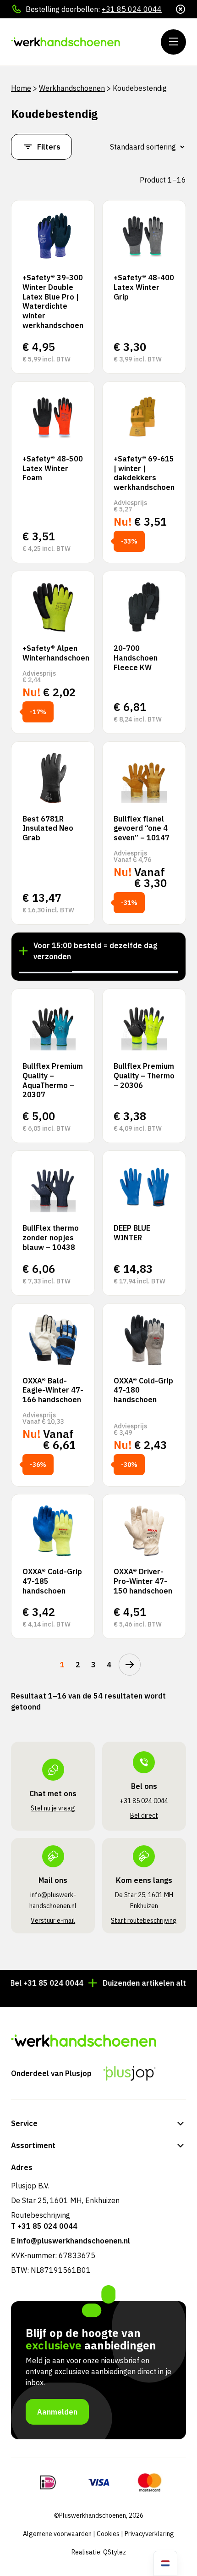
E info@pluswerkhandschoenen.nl (71, 2241)
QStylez (115, 2552)
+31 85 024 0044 (132, 9)
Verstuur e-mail (53, 1921)
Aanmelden (57, 2412)
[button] (45, 972)
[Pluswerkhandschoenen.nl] (66, 42)
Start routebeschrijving (144, 1921)
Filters (49, 147)
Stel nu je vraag (53, 1808)
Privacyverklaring (149, 2534)
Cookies (108, 2534)
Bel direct (144, 1815)
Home (21, 88)
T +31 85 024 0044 (44, 2226)
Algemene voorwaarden (57, 2534)
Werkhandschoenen (72, 88)
